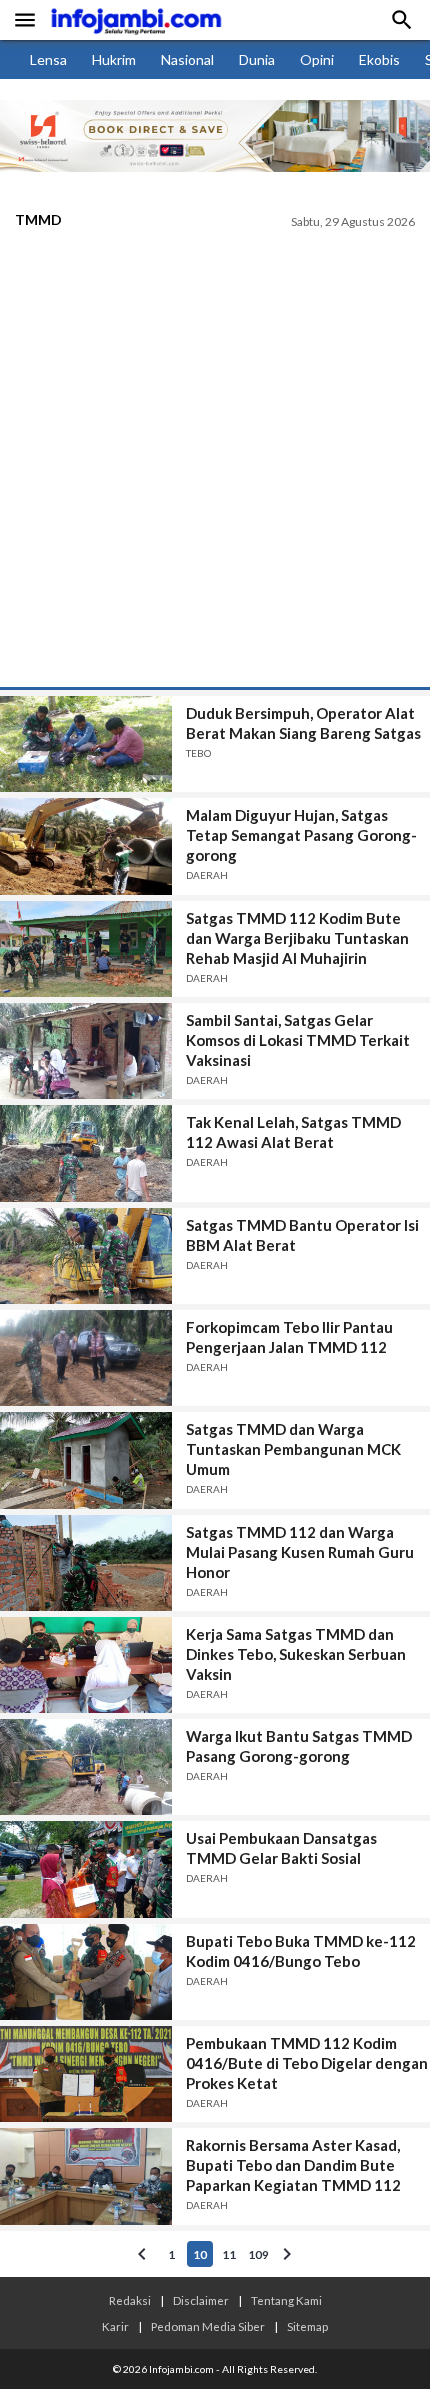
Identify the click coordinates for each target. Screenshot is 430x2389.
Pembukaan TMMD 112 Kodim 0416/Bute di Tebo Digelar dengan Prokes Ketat (307, 2063)
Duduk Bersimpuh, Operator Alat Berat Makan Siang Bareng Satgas (303, 723)
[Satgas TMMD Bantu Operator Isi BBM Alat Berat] (86, 1256)
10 (200, 2254)
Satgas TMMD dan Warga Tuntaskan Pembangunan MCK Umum (293, 1449)
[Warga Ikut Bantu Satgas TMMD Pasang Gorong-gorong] (86, 1767)
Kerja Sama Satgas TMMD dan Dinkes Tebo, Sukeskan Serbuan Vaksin (296, 1654)
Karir (115, 2326)
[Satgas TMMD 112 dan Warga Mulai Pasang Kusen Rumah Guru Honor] (86, 1563)
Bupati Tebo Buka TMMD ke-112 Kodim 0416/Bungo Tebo (301, 1951)
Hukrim (114, 59)
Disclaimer (201, 2300)
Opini (317, 59)
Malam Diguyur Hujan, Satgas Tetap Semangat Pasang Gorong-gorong (301, 835)
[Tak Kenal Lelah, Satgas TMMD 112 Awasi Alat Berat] (86, 1153)
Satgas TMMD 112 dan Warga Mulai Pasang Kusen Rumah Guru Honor (300, 1552)
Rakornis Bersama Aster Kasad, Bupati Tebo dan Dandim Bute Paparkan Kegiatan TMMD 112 (293, 2165)
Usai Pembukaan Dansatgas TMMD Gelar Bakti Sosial (281, 1848)
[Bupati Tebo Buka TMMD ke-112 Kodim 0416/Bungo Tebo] (86, 1972)
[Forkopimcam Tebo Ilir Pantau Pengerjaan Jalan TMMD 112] (86, 1358)
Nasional (187, 59)
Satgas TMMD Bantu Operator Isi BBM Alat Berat (302, 1235)
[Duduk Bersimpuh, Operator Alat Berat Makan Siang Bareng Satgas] (86, 744)
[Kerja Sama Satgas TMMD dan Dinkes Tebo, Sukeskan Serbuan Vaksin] (86, 1665)
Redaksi (130, 2300)
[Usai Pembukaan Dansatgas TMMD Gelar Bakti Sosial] (86, 1869)
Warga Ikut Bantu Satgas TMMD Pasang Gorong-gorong (299, 1746)
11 (229, 2254)
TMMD (38, 219)
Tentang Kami (286, 2300)
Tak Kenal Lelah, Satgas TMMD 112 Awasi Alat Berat (293, 1132)
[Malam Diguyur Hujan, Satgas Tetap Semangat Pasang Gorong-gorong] (86, 846)
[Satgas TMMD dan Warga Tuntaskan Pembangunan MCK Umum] (86, 1460)
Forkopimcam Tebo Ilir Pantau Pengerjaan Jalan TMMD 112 (289, 1337)
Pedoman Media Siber (208, 2326)
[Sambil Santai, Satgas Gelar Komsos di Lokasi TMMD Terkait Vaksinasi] (86, 1051)
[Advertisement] (215, 462)
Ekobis (379, 59)
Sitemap (307, 2326)
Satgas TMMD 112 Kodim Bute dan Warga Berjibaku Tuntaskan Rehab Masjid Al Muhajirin (297, 938)
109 (258, 2254)
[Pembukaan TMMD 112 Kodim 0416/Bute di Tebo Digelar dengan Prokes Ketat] (86, 2074)
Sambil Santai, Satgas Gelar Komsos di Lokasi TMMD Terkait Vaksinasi (298, 1040)
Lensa (48, 59)
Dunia (257, 59)
